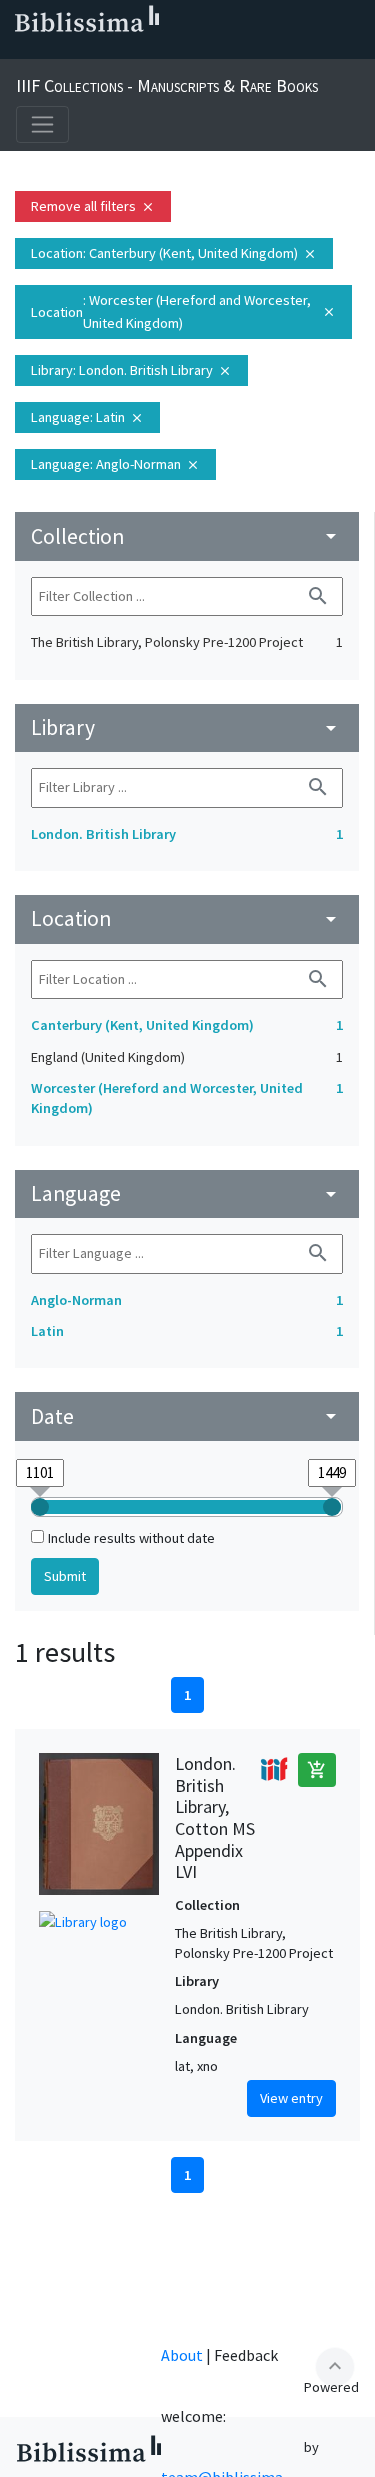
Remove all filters (93, 206)
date (187, 1416)
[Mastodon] (116, 51)
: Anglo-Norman (115, 464)
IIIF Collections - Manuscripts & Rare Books (167, 85)
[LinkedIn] (52, 51)
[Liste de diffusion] (20, 51)
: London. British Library (131, 370)
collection (187, 536)
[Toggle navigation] (42, 124)
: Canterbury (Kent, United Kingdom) (174, 253)
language (187, 1193)
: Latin (87, 417)
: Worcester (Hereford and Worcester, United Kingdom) (183, 311)
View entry (291, 2098)
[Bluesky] (84, 51)
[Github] (180, 51)
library (187, 727)
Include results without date (131, 1538)
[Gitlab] (212, 51)
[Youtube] (148, 51)
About (182, 2355)
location (187, 918)
